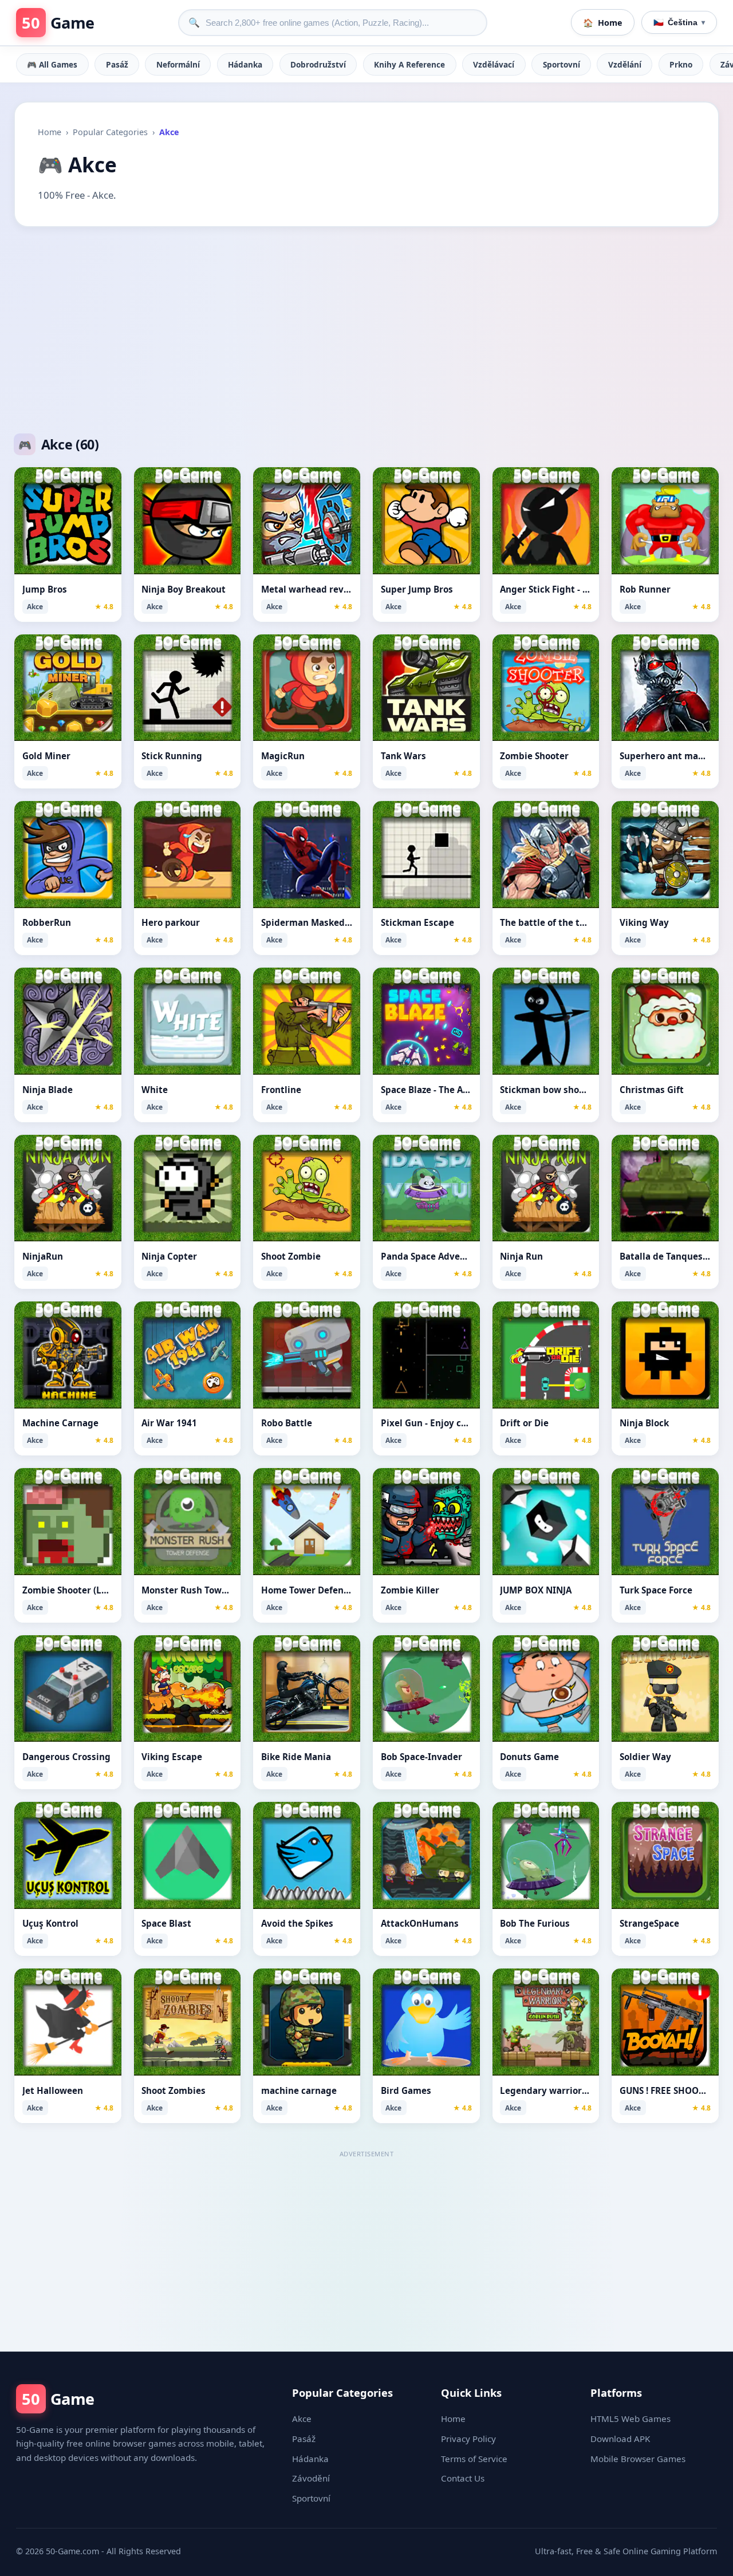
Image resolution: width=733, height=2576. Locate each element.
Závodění (311, 2478)
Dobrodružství (318, 64)
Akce (302, 2419)
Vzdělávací (494, 64)
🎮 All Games (52, 64)
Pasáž (117, 64)
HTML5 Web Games (630, 2419)
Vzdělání (625, 64)
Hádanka (245, 64)
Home (50, 132)
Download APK (620, 2439)
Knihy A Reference (409, 64)
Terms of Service (474, 2459)
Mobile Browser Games (638, 2459)
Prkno (681, 64)
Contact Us (463, 2478)
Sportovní (561, 64)
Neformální (178, 64)
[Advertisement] (366, 330)
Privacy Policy (468, 2439)
